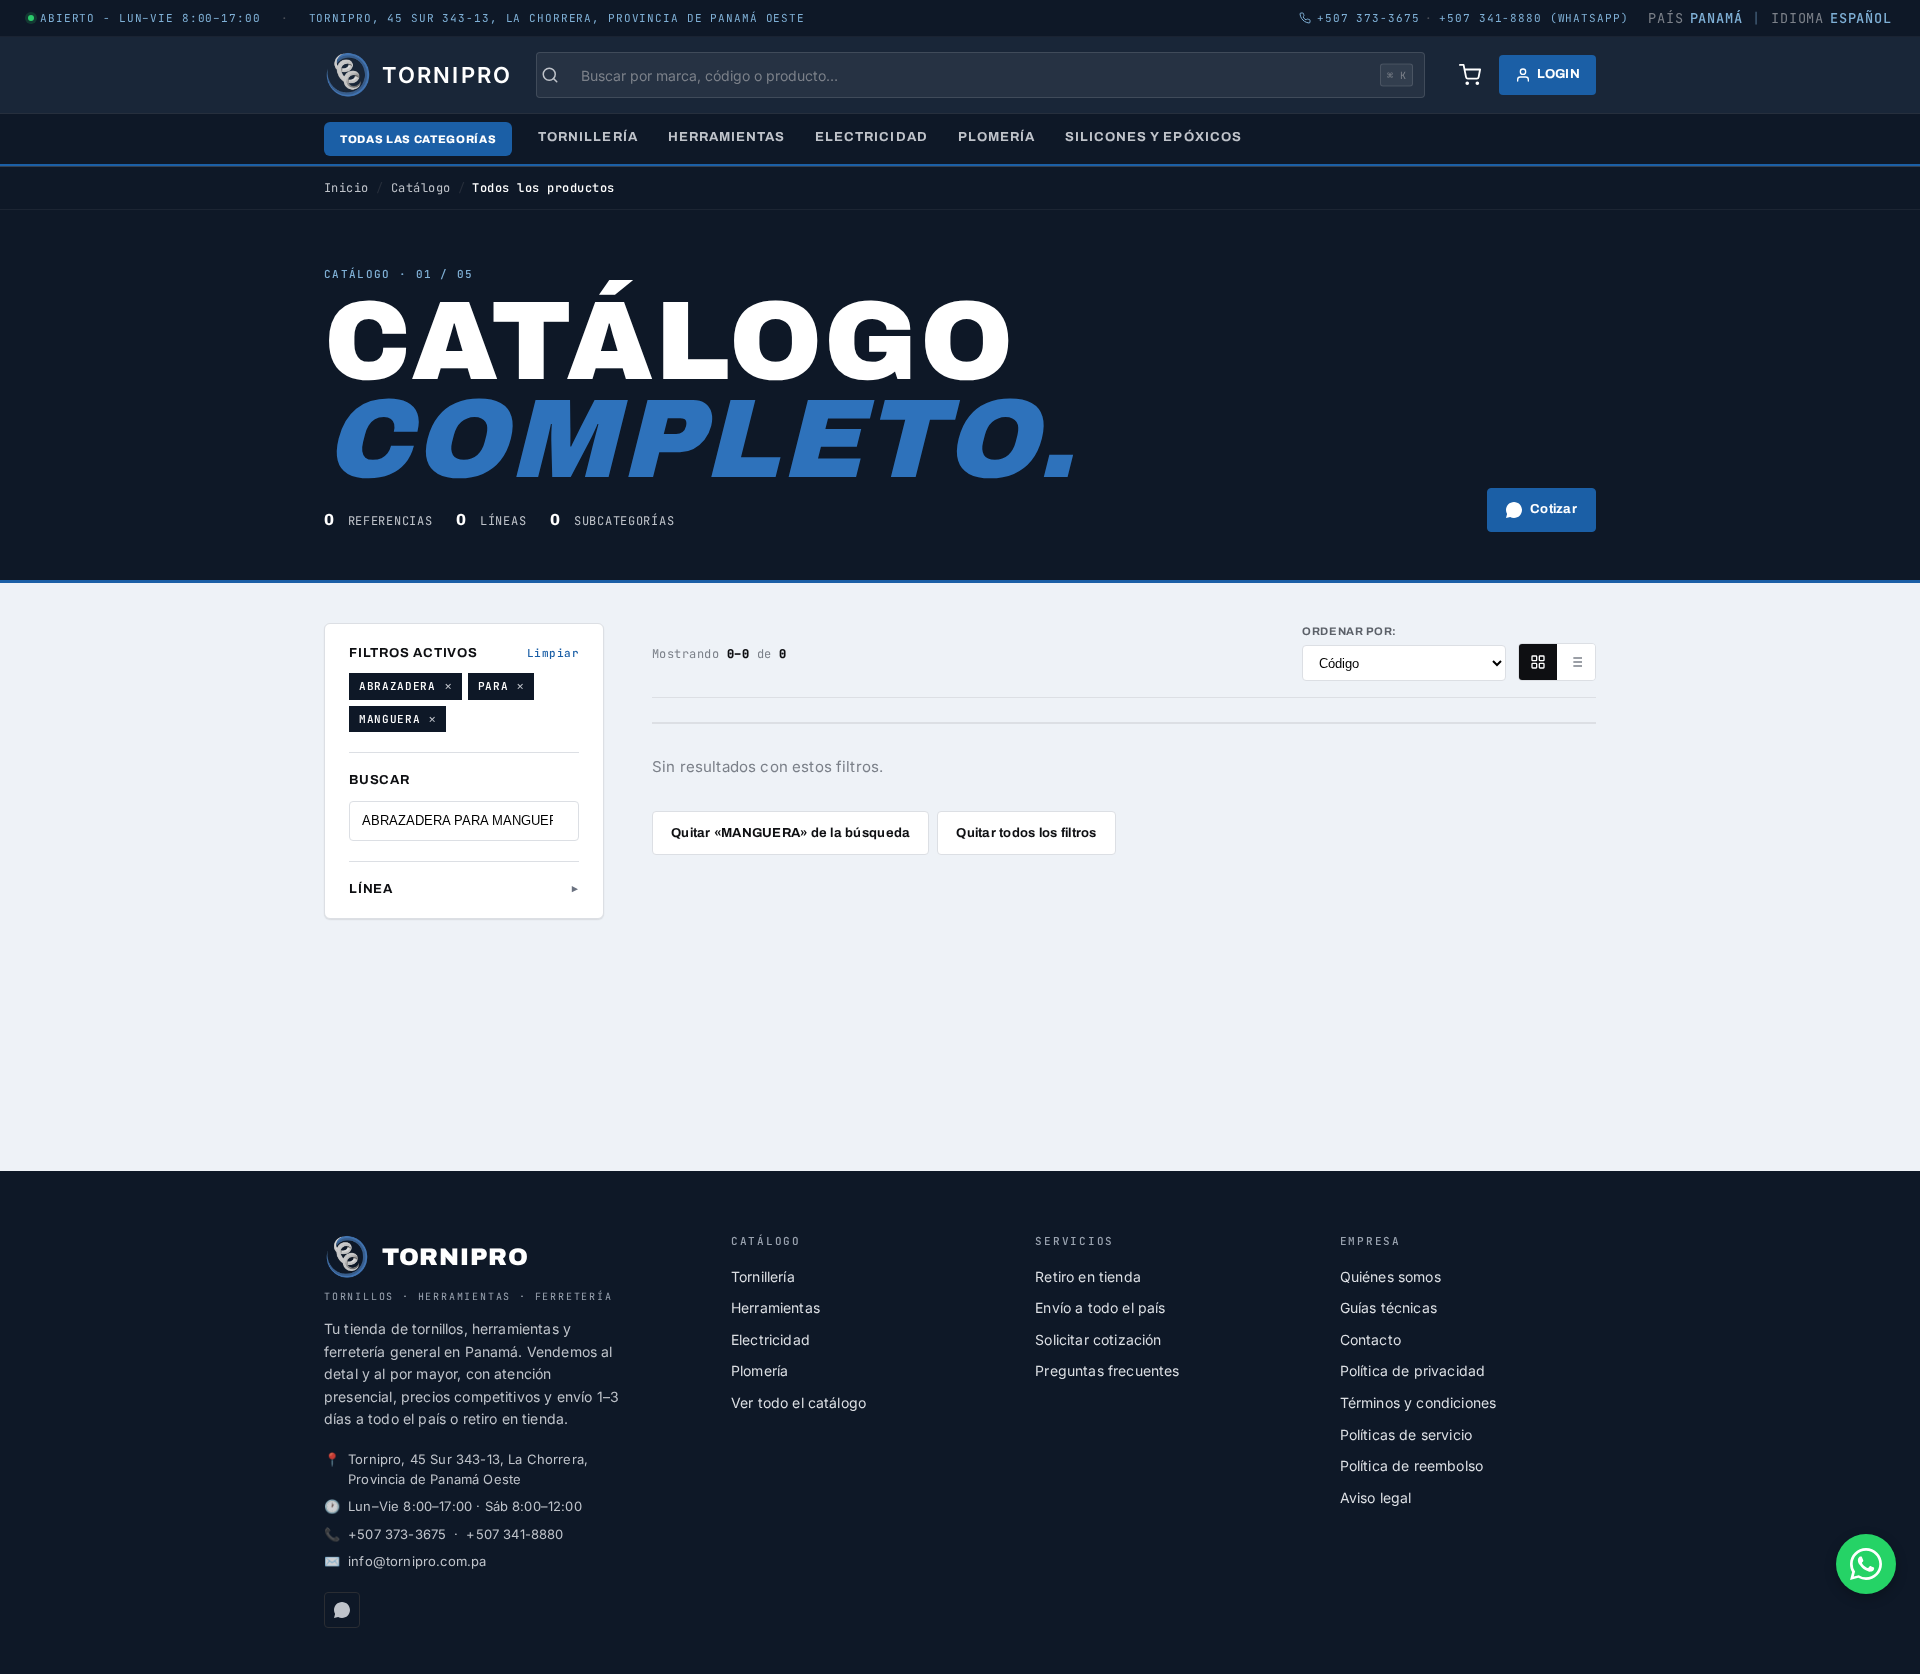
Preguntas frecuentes (1107, 1370)
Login (1558, 74)
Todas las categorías (418, 139)
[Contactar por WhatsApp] (1866, 1564)
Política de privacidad (1413, 1370)
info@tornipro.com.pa (417, 1561)
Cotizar (1553, 509)
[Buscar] (560, 75)
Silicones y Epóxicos (1153, 137)
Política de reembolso (1411, 1465)
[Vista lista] (1576, 662)
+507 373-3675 (397, 1534)
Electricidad (871, 137)
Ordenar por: (1349, 631)
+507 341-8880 (514, 1534)
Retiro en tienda (1088, 1276)
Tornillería (587, 137)
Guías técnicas (1388, 1307)
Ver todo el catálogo (798, 1402)
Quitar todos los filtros (1026, 833)
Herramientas (726, 137)
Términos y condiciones (1418, 1402)
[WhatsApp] (342, 1610)
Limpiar (553, 653)
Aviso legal (1376, 1497)
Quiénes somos (1390, 1276)
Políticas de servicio (1406, 1434)
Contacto (1370, 1339)
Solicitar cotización (1098, 1339)
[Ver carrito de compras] (1470, 75)
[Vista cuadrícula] (1538, 662)
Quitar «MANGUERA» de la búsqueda (790, 833)
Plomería (996, 137)
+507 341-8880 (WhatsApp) (1533, 18)
